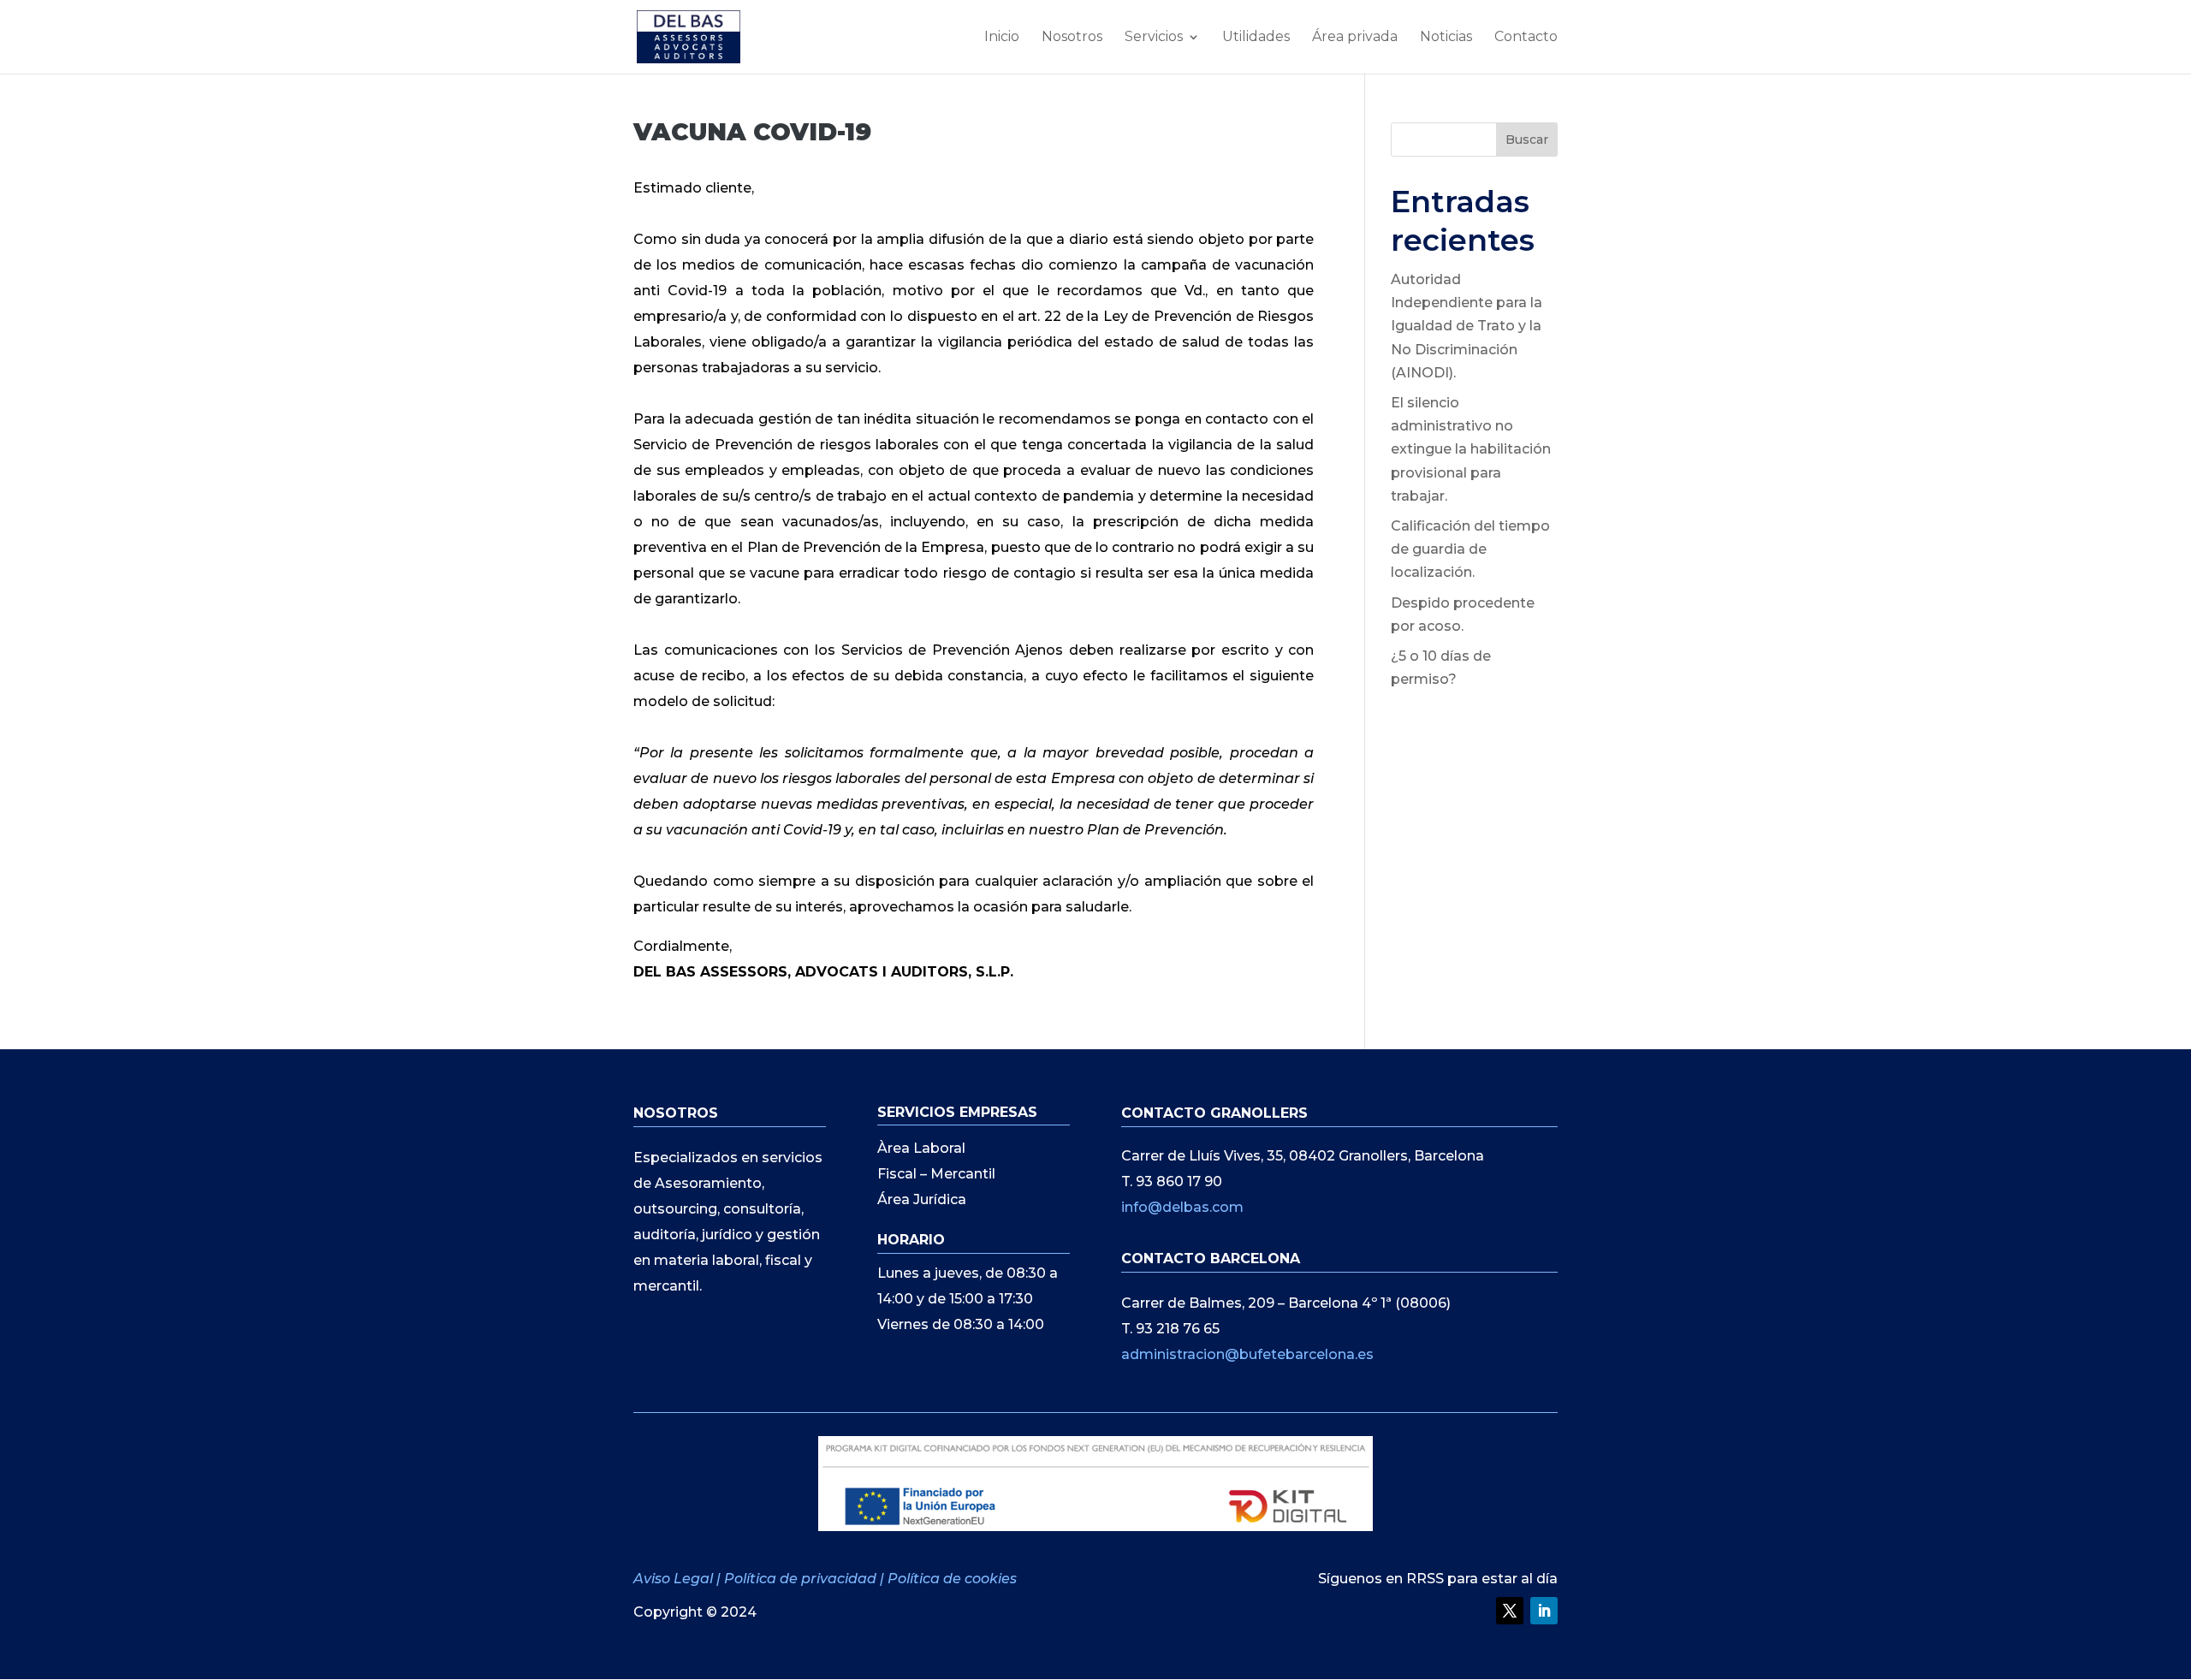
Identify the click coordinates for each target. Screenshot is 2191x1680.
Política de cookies (952, 1579)
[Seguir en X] (1510, 1611)
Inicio (1002, 38)
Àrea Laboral (921, 1149)
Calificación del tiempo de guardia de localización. (1470, 549)
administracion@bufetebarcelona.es (1247, 1354)
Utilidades (1256, 38)
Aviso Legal (675, 1579)
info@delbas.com (1182, 1207)
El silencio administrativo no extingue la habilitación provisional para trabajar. (1471, 449)
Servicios (1154, 38)
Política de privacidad (800, 1579)
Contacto (1526, 38)
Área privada (1355, 38)
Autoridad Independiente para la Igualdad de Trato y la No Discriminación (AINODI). (1467, 326)
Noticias (1446, 38)
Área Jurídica (922, 1201)
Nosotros (1072, 38)
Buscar (1527, 140)
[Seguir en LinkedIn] (1544, 1611)
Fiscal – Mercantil (936, 1175)
